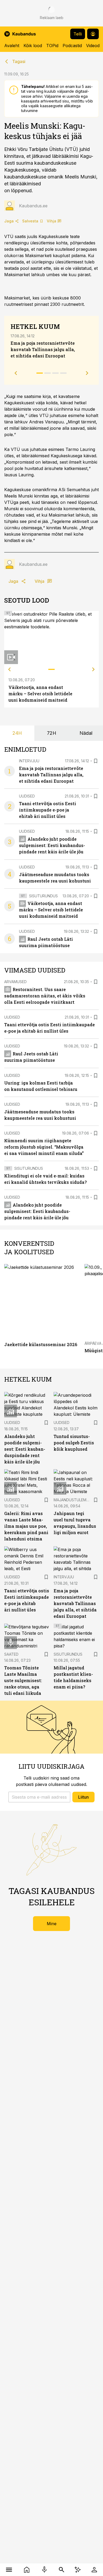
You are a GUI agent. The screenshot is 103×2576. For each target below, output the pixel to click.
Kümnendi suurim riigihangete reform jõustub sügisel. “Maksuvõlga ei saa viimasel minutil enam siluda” (44, 1147)
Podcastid (72, 46)
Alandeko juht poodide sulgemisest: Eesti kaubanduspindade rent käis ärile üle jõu (52, 845)
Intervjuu (29, 761)
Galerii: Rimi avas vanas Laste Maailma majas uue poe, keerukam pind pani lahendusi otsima (26, 1526)
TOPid (52, 46)
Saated (11, 1654)
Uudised (27, 796)
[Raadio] (44, 2570)
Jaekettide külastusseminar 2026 (41, 1344)
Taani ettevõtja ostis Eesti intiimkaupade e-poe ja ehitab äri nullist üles (48, 810)
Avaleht (12, 46)
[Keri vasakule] (10, 669)
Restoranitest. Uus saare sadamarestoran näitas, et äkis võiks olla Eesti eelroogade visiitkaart (45, 996)
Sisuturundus (43, 896)
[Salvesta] (96, 761)
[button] (39, 1797)
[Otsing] (61, 2570)
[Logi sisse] (94, 2570)
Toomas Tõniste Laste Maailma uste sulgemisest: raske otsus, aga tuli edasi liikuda (23, 1680)
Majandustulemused (75, 1500)
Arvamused (15, 982)
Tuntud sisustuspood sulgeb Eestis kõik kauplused (74, 1443)
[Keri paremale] (93, 669)
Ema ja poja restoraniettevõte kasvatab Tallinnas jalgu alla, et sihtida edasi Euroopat (43, 349)
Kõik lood (33, 46)
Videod (93, 46)
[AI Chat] (78, 2570)
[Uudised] (27, 2570)
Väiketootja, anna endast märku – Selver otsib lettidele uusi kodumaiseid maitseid (40, 694)
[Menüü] (9, 2570)
